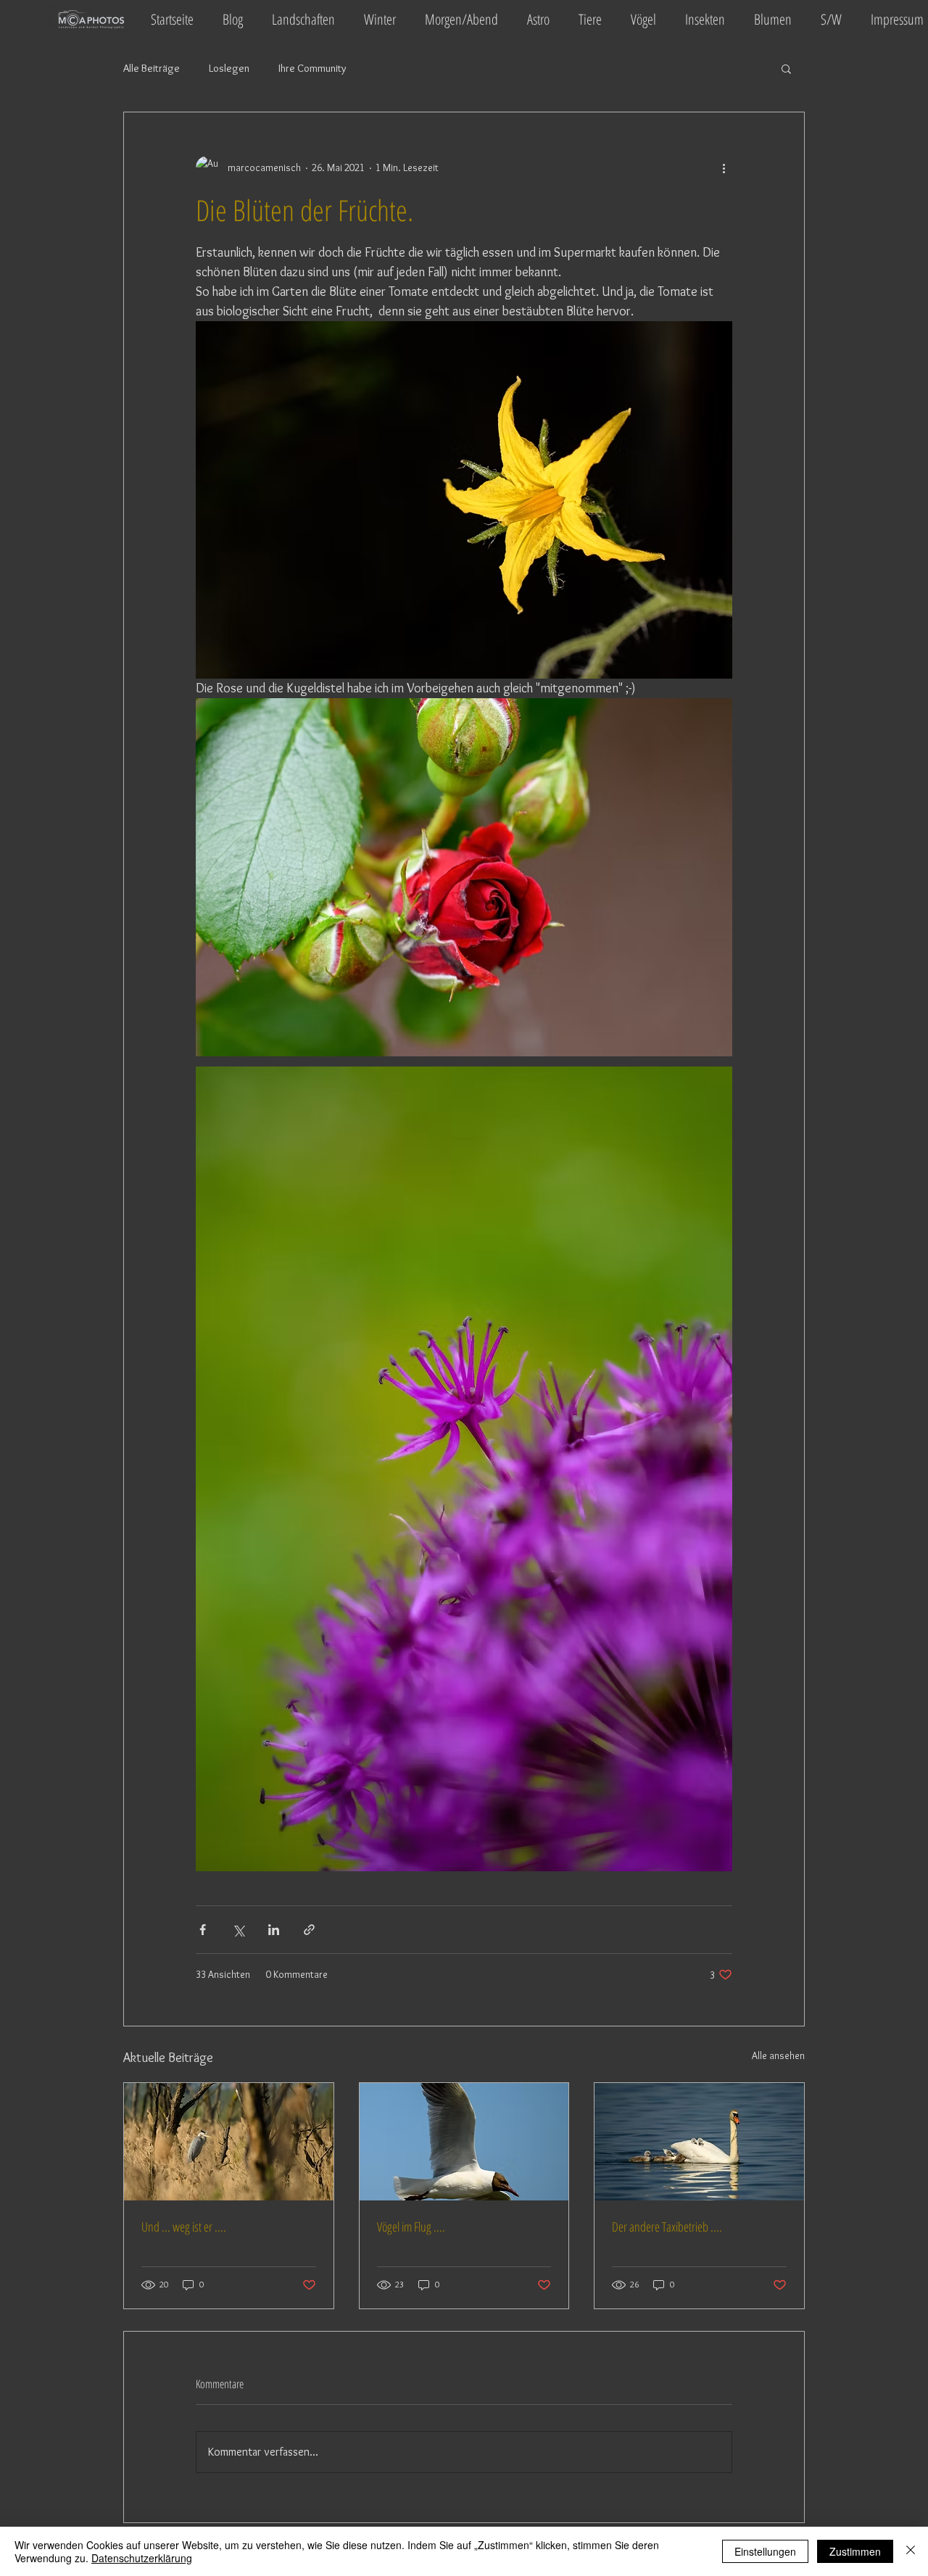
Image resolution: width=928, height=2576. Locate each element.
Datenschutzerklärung (142, 2558)
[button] (786, 68)
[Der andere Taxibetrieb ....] (699, 2142)
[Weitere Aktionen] (724, 167)
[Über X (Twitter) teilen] (238, 1930)
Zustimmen (855, 2551)
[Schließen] (911, 2551)
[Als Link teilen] (309, 1930)
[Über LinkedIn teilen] (274, 1930)
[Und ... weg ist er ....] (229, 2142)
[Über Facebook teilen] (203, 1930)
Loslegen (229, 68)
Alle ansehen (778, 2055)
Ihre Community (312, 68)
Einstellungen (765, 2551)
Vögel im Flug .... (411, 2227)
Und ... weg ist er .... (184, 2227)
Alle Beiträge (152, 68)
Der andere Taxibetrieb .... (667, 2227)
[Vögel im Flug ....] (464, 2142)
